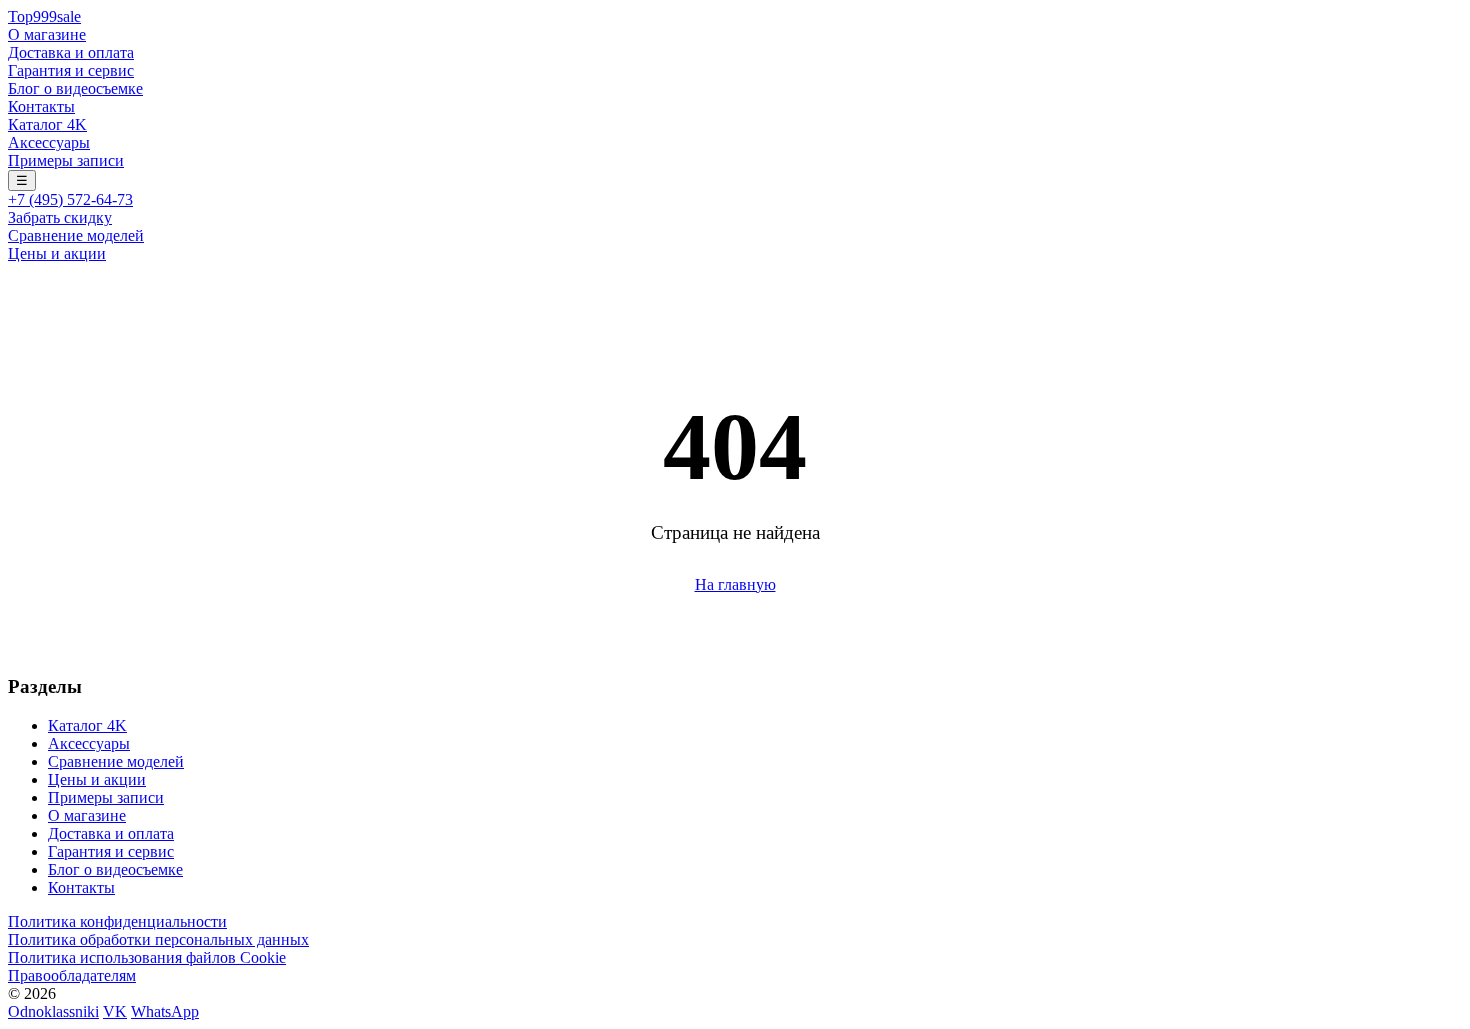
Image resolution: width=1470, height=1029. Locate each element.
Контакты (41, 106)
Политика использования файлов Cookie (147, 957)
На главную (735, 584)
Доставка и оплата (71, 52)
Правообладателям (72, 975)
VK (115, 1011)
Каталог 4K (47, 124)
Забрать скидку (60, 217)
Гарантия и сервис (71, 70)
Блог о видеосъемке (75, 88)
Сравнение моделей (76, 235)
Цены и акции (57, 253)
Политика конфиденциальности (117, 921)
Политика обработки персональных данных (158, 939)
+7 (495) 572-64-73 (70, 199)
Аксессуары (49, 142)
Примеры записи (66, 160)
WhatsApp (165, 1011)
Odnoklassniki (53, 1011)
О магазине (47, 34)
